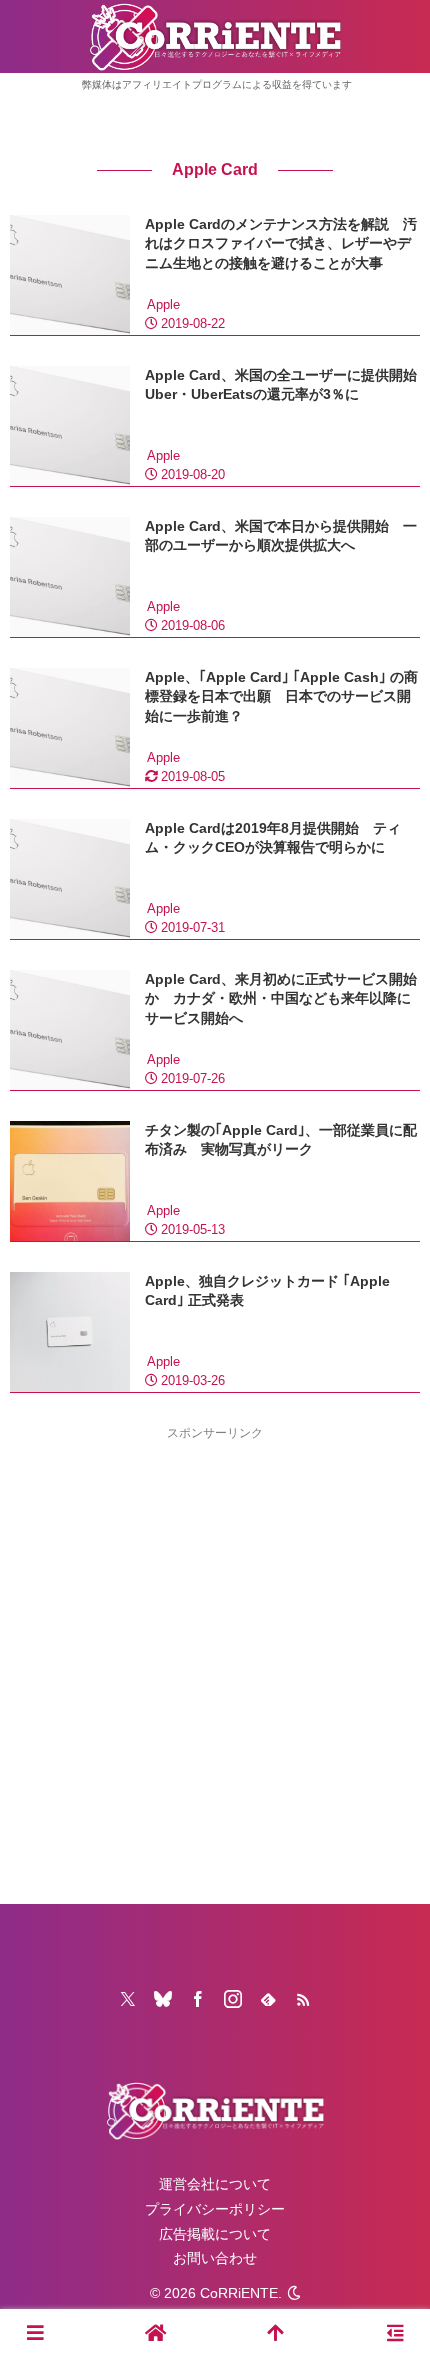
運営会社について (215, 2184)
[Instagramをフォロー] (233, 1999)
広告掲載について (215, 2234)
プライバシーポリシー (215, 2209)
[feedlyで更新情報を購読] (268, 1999)
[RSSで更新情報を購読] (303, 1999)
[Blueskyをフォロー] (163, 1999)
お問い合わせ (215, 2258)
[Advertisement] (215, 1659)
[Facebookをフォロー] (198, 1999)
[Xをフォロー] (128, 1999)
